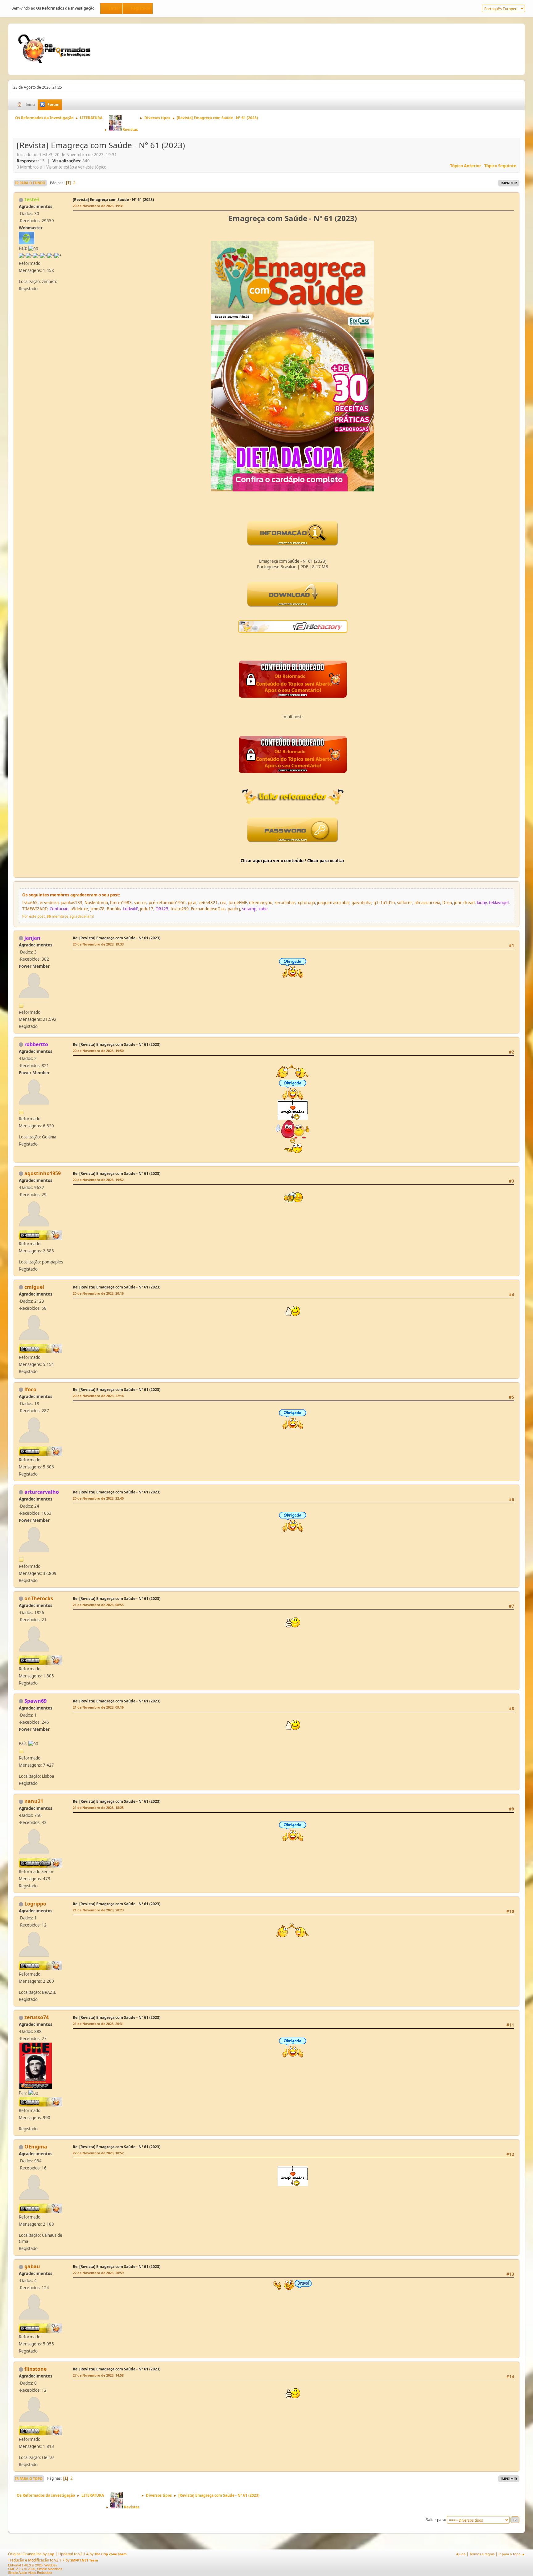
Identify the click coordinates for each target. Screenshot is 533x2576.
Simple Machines (50, 2569)
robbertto (36, 1044)
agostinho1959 (43, 1173)
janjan (32, 938)
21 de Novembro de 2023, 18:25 (98, 1808)
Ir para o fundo (30, 183)
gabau (32, 2266)
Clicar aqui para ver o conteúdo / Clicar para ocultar (293, 861)
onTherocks (39, 1598)
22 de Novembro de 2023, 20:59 (98, 2273)
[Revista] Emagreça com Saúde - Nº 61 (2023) (113, 200)
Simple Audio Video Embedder (30, 2573)
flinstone (35, 2369)
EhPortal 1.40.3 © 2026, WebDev (33, 2565)
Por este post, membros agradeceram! (58, 916)
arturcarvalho (42, 1492)
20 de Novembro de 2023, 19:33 (98, 944)
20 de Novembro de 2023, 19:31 (98, 206)
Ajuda (461, 2554)
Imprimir (509, 183)
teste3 (32, 199)
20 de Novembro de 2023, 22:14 (98, 1396)
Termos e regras (482, 2554)
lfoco (30, 1389)
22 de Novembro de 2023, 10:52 (98, 2153)
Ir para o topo (29, 2479)
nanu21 (34, 1801)
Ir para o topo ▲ (512, 2554)
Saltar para (436, 2520)
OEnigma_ (37, 2147)
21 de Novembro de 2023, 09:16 (98, 1707)
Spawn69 (35, 1701)
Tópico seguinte (500, 166)
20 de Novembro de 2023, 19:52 (98, 1180)
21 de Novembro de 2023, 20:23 (98, 1910)
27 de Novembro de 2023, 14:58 (98, 2375)
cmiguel (34, 1287)
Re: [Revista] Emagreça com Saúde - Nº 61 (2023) (117, 938)
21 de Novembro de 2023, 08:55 (98, 1605)
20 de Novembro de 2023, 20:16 (98, 1293)
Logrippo (35, 1904)
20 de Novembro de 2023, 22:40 (98, 1498)
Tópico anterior (466, 166)
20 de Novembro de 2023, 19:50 (98, 1051)
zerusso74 (37, 2017)
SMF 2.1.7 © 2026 (22, 2569)
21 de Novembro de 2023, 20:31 (98, 2024)
